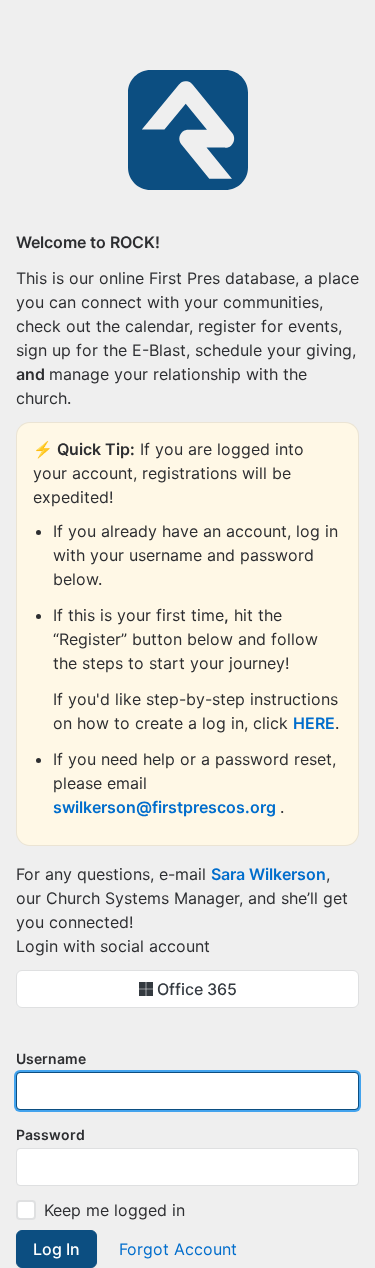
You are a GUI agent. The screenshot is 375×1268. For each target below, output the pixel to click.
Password (50, 1134)
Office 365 (195, 989)
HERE (314, 723)
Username (51, 1058)
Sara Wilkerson (268, 874)
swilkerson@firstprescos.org (166, 807)
